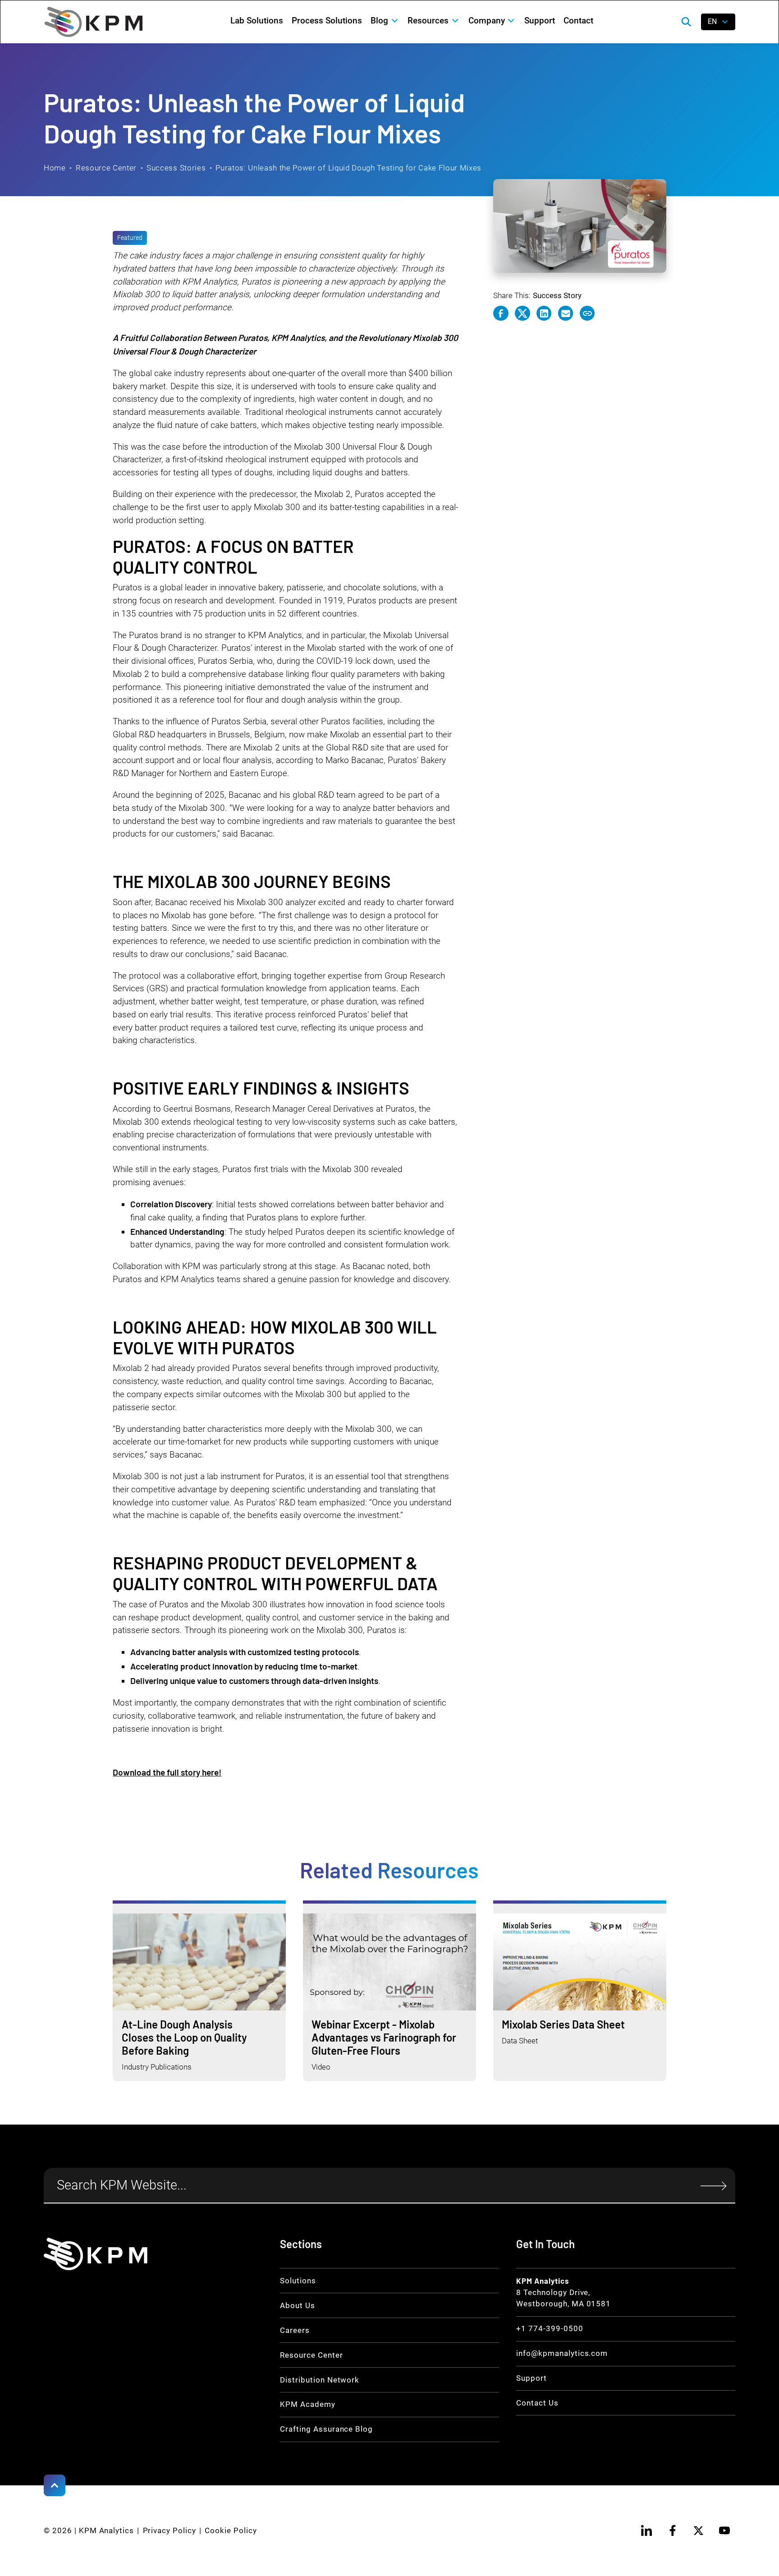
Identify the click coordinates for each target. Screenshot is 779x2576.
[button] (385, 21)
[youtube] (724, 2530)
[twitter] (699, 2530)
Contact (578, 21)
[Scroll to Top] (55, 2485)
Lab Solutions (257, 21)
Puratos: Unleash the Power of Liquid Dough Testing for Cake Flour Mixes (348, 168)
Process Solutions (327, 21)
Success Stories (176, 168)
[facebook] (673, 2530)
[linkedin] (647, 2530)
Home (55, 168)
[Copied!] (587, 313)
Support (540, 21)
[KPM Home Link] (96, 2254)
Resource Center (106, 168)
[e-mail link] (566, 313)
